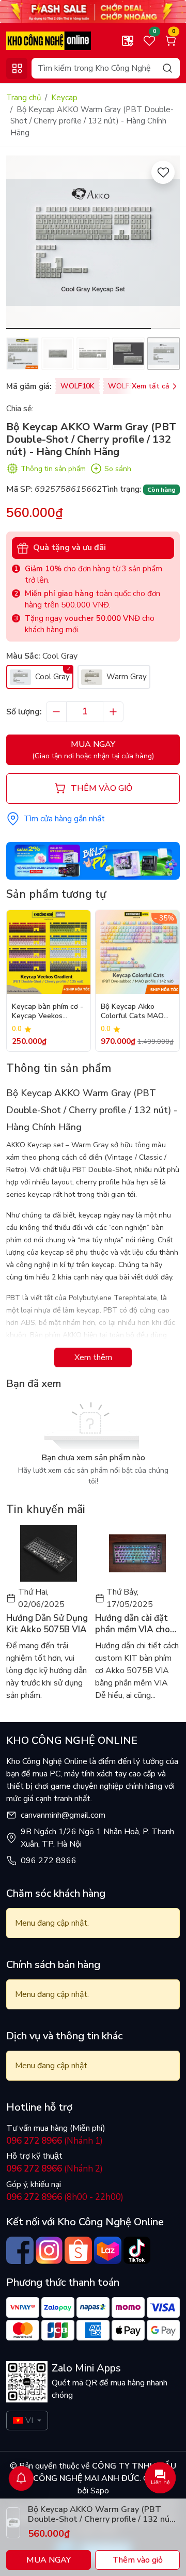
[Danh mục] (17, 68)
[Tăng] (113, 712)
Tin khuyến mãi (46, 1509)
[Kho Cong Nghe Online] (93, 11)
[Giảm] (56, 712)
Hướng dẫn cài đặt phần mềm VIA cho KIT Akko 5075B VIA (136, 1624)
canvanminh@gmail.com (63, 1815)
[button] (164, 244)
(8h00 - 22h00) (65, 2197)
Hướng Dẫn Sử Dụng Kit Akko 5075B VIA (47, 1624)
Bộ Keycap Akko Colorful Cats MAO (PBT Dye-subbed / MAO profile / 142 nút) (133, 1012)
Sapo (99, 2491)
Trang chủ (24, 98)
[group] (93, 242)
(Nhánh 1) (55, 2141)
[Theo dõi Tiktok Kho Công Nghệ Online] (137, 2250)
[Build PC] (93, 860)
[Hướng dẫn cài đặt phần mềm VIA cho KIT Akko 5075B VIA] (137, 1553)
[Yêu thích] (163, 172)
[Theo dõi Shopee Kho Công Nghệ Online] (78, 2250)
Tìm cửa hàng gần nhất (64, 819)
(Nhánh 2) (55, 2169)
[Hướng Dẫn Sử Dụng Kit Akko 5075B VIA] (49, 1553)
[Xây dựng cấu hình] (128, 41)
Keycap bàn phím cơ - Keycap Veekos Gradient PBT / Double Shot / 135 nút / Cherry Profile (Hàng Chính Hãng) (48, 1012)
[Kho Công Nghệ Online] (49, 40)
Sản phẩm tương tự (56, 894)
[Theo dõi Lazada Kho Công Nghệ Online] (108, 2250)
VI (29, 2421)
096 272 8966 (49, 1861)
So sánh (118, 469)
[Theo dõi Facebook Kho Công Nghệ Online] (20, 2250)
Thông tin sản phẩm (53, 469)
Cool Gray (51, 677)
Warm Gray (126, 677)
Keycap (64, 98)
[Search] (167, 68)
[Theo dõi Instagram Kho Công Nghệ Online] (49, 2250)
